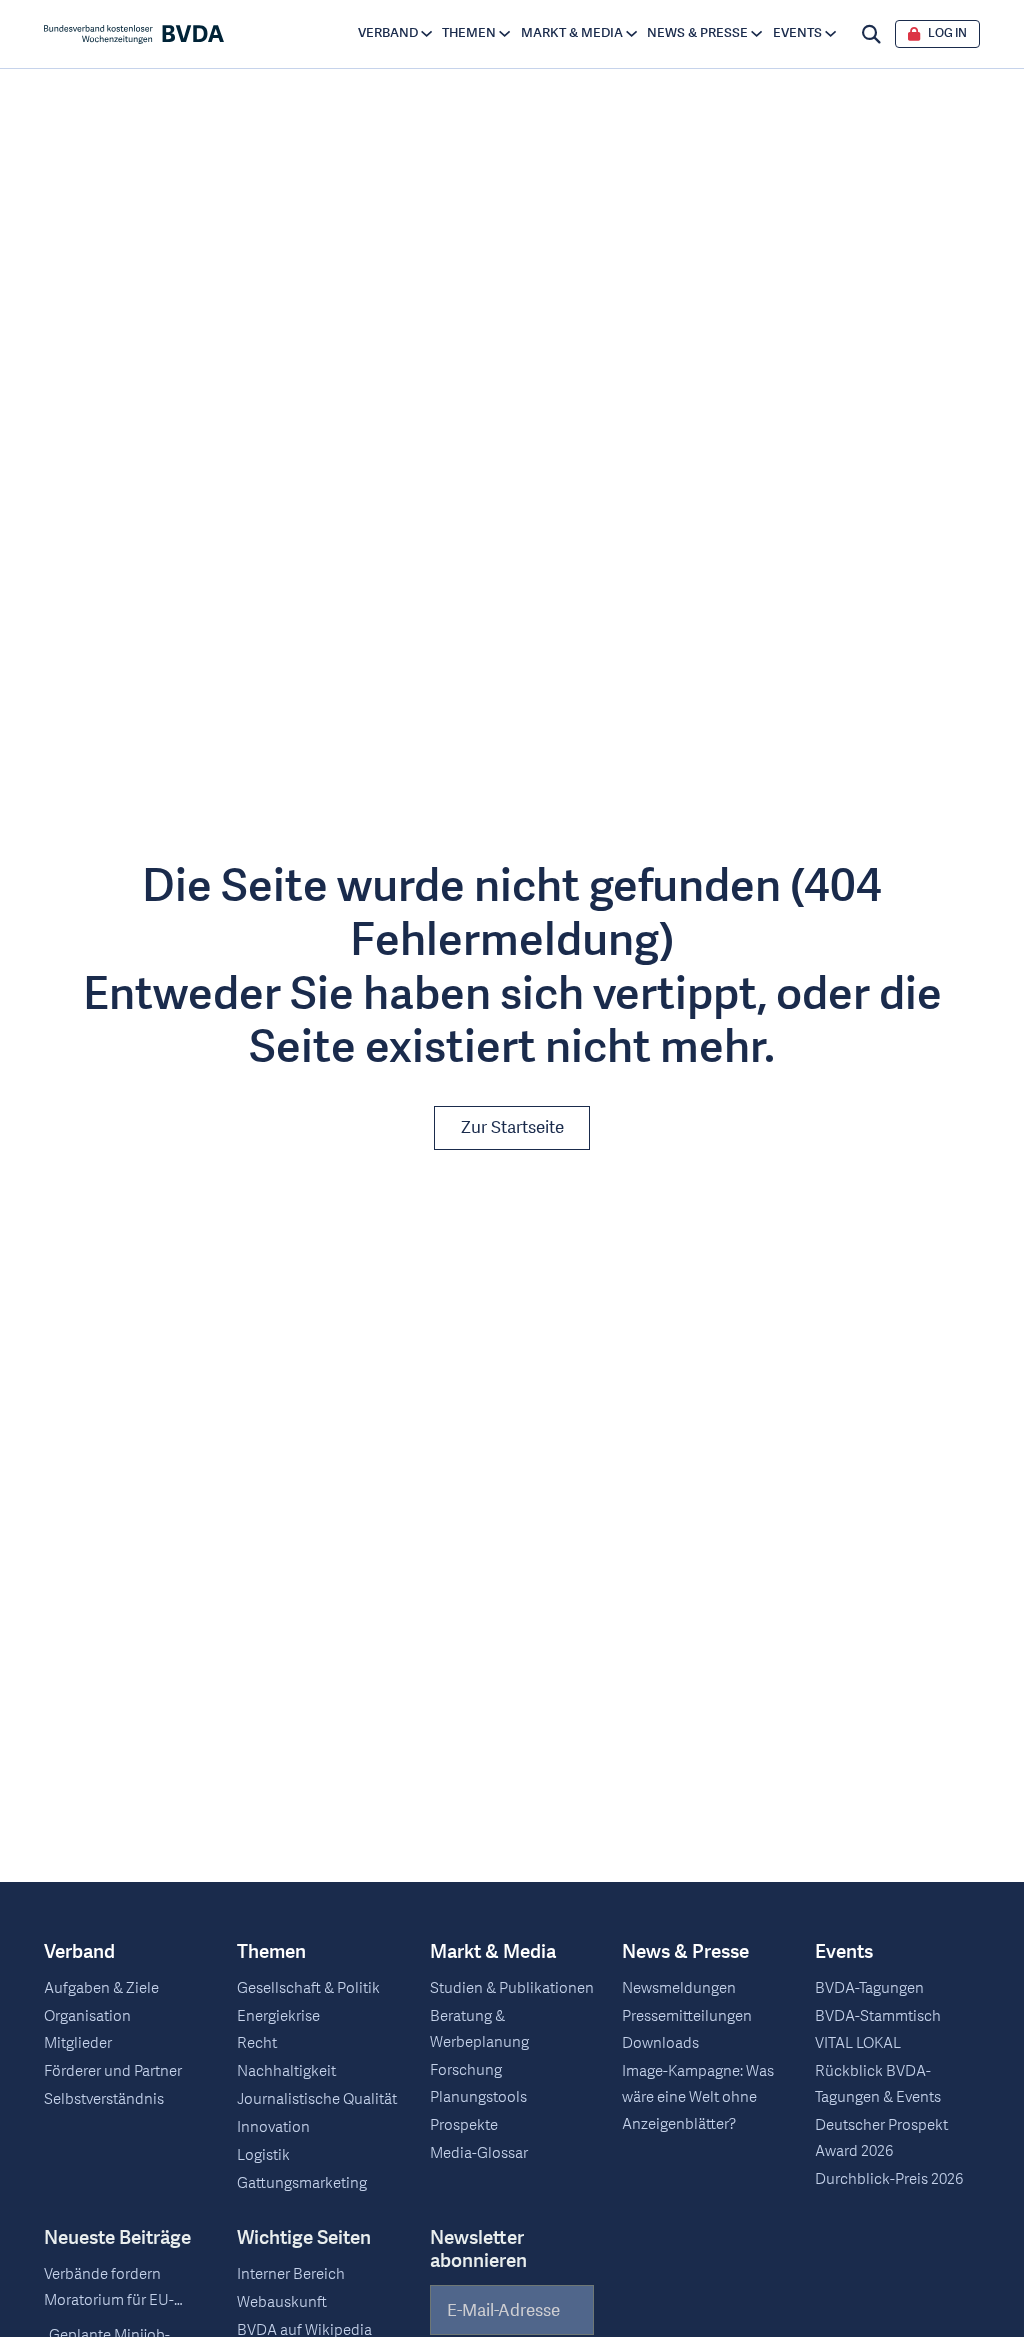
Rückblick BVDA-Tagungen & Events (878, 2084)
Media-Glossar (479, 2153)
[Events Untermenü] (830, 33)
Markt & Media (572, 33)
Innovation (273, 2127)
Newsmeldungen (679, 1988)
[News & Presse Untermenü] (756, 33)
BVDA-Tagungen (869, 1988)
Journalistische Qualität (317, 2099)
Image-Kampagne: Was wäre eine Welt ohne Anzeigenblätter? (698, 2097)
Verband (388, 33)
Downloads (660, 2043)
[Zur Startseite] (133, 34)
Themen (469, 33)
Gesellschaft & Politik (308, 1988)
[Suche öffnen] (871, 34)
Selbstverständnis (104, 2099)
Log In (947, 34)
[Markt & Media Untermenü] (631, 33)
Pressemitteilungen (687, 2016)
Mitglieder (78, 2043)
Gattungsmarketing (302, 2183)
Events (797, 33)
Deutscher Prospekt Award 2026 (881, 2138)
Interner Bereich (291, 2274)
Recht (257, 2043)
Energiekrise (278, 2016)
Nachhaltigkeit (286, 2071)
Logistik (263, 2155)
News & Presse (697, 33)
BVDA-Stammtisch (878, 2016)
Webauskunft (282, 2302)
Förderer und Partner (113, 2071)
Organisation (87, 2016)
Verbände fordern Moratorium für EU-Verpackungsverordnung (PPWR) (126, 2289)
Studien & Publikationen (512, 1988)
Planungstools (478, 2097)
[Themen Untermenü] (504, 33)
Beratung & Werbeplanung (479, 2029)
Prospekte (464, 2125)
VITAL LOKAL (858, 2043)
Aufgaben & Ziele (101, 1988)
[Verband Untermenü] (426, 33)
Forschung (466, 2070)
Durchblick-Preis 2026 (889, 2179)
